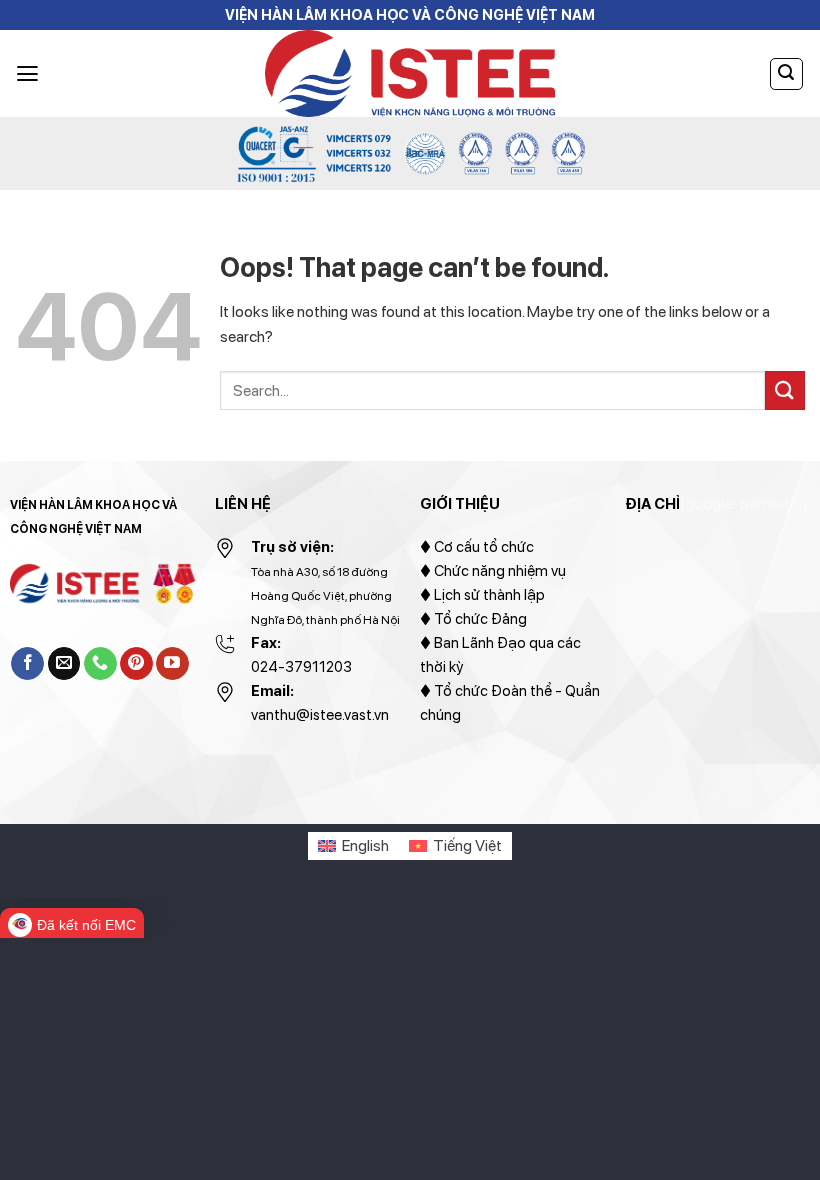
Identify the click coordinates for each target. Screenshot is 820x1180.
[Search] (787, 74)
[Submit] (785, 390)
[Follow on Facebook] (27, 664)
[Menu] (27, 74)
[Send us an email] (64, 664)
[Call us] (100, 664)
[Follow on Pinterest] (136, 664)
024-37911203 (301, 667)
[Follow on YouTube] (172, 664)
